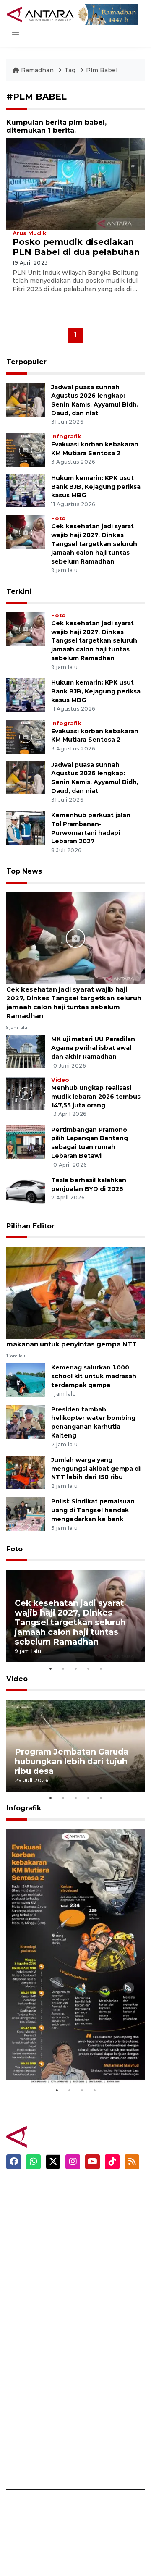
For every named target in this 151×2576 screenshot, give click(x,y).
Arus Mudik (29, 233)
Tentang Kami (104, 2416)
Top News (24, 871)
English (93, 2277)
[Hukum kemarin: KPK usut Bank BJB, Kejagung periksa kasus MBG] (26, 490)
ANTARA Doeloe (33, 2372)
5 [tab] (101, 1668)
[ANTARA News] (41, 14)
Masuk (92, 2343)
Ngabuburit (100, 2204)
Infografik (66, 437)
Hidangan (97, 2219)
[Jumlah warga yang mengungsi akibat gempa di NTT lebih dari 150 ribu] (26, 1472)
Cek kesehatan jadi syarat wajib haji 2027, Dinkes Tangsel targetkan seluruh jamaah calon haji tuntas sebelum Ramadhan (94, 544)
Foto (59, 518)
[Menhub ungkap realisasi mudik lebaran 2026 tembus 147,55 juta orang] (26, 1093)
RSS (88, 2461)
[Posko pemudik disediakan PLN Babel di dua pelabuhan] (75, 183)
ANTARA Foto (104, 2475)
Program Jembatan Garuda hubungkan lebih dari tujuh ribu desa (72, 1761)
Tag (70, 70)
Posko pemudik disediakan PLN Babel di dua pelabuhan (76, 247)
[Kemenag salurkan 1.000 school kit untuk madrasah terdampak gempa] (26, 1379)
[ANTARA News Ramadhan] (52, 2137)
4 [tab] (88, 1668)
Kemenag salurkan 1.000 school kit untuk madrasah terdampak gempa (94, 1376)
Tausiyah (96, 2263)
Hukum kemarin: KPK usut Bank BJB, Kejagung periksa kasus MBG (96, 487)
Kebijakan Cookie (110, 2402)
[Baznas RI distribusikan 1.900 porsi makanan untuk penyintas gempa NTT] (75, 1292)
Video (60, 1080)
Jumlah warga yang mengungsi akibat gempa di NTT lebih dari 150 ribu (96, 1469)
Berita (92, 2189)
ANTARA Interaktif (36, 2343)
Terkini (19, 592)
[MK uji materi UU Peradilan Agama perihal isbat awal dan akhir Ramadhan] (26, 1051)
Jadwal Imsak (103, 2292)
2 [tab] (63, 1668)
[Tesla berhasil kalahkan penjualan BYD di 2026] (26, 1192)
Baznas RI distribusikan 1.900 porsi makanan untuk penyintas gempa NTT (72, 1340)
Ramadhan (37, 70)
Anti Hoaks (24, 2328)
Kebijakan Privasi (109, 2387)
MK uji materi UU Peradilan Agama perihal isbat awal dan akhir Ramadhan (93, 1048)
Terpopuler (26, 362)
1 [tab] (50, 1668)
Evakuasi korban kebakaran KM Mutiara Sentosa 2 (73, 2058)
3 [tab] (75, 1668)
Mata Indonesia (31, 2358)
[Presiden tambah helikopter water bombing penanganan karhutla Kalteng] (26, 1421)
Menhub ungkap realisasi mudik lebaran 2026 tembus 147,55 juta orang (96, 1097)
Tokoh (92, 2248)
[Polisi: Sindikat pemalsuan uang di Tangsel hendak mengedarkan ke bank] (26, 1514)
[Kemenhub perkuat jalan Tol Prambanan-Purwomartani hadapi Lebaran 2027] (26, 827)
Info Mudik (99, 2233)
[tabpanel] (75, 1616)
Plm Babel (102, 70)
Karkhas (19, 2314)
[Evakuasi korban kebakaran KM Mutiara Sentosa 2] (26, 450)
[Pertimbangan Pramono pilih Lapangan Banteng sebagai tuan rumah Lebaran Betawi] (26, 1142)
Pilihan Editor (30, 1226)
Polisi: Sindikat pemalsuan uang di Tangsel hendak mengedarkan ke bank (93, 1510)
